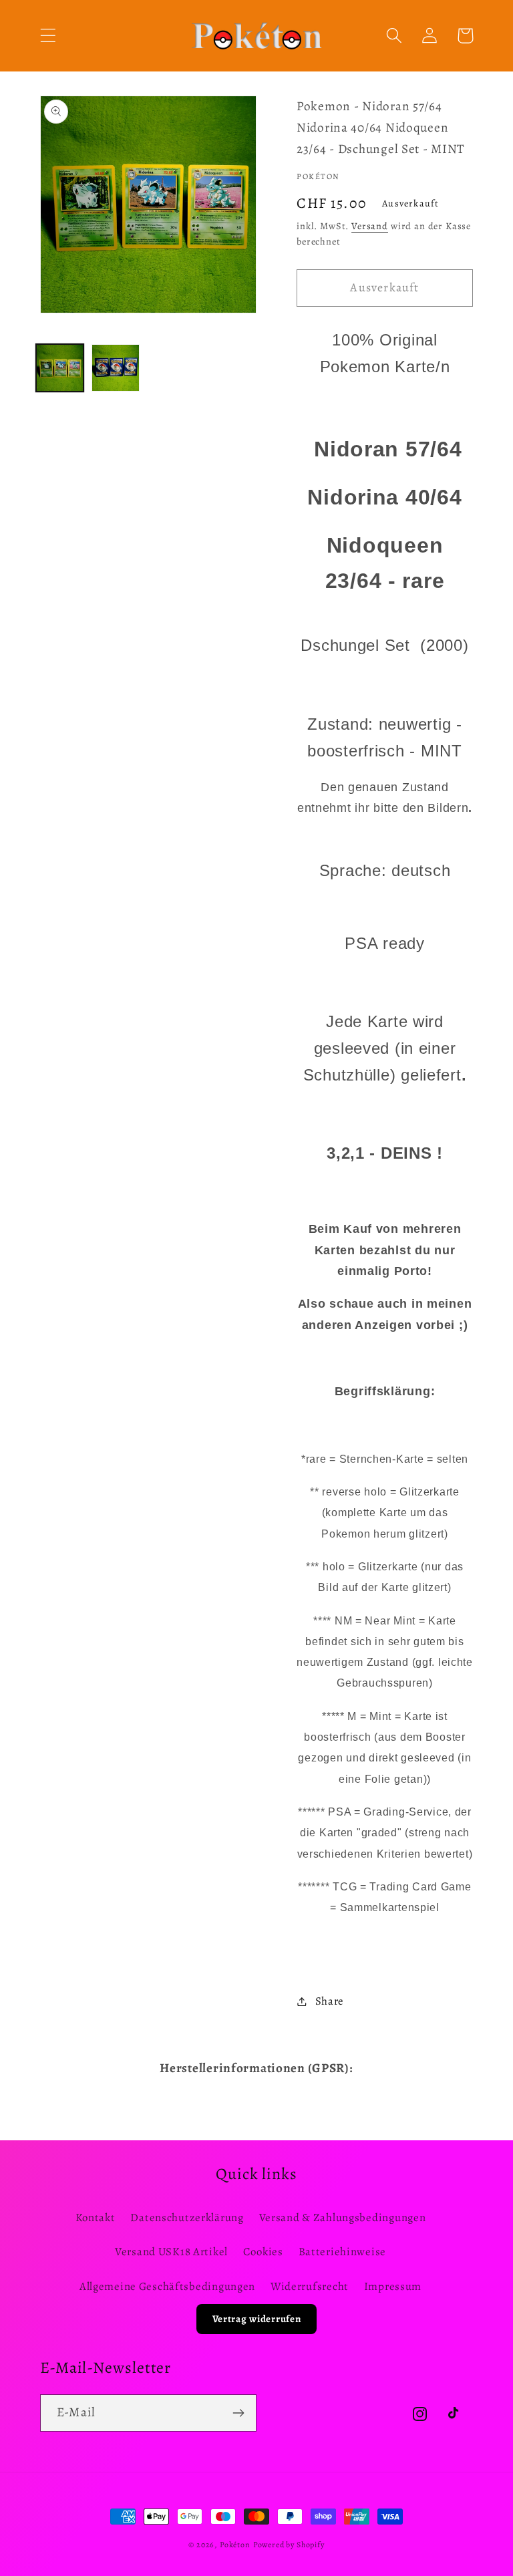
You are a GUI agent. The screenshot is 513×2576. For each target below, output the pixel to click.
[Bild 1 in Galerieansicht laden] (60, 368)
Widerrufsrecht (310, 2286)
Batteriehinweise (343, 2252)
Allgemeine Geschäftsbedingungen (167, 2286)
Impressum (393, 2286)
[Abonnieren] (238, 2413)
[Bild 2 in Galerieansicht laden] (115, 368)
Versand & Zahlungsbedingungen (343, 2217)
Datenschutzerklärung (187, 2217)
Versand (370, 226)
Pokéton (235, 2545)
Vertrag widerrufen (257, 2319)
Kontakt (96, 2217)
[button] (48, 36)
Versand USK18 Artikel (171, 2252)
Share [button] (330, 2001)
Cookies (263, 2252)
